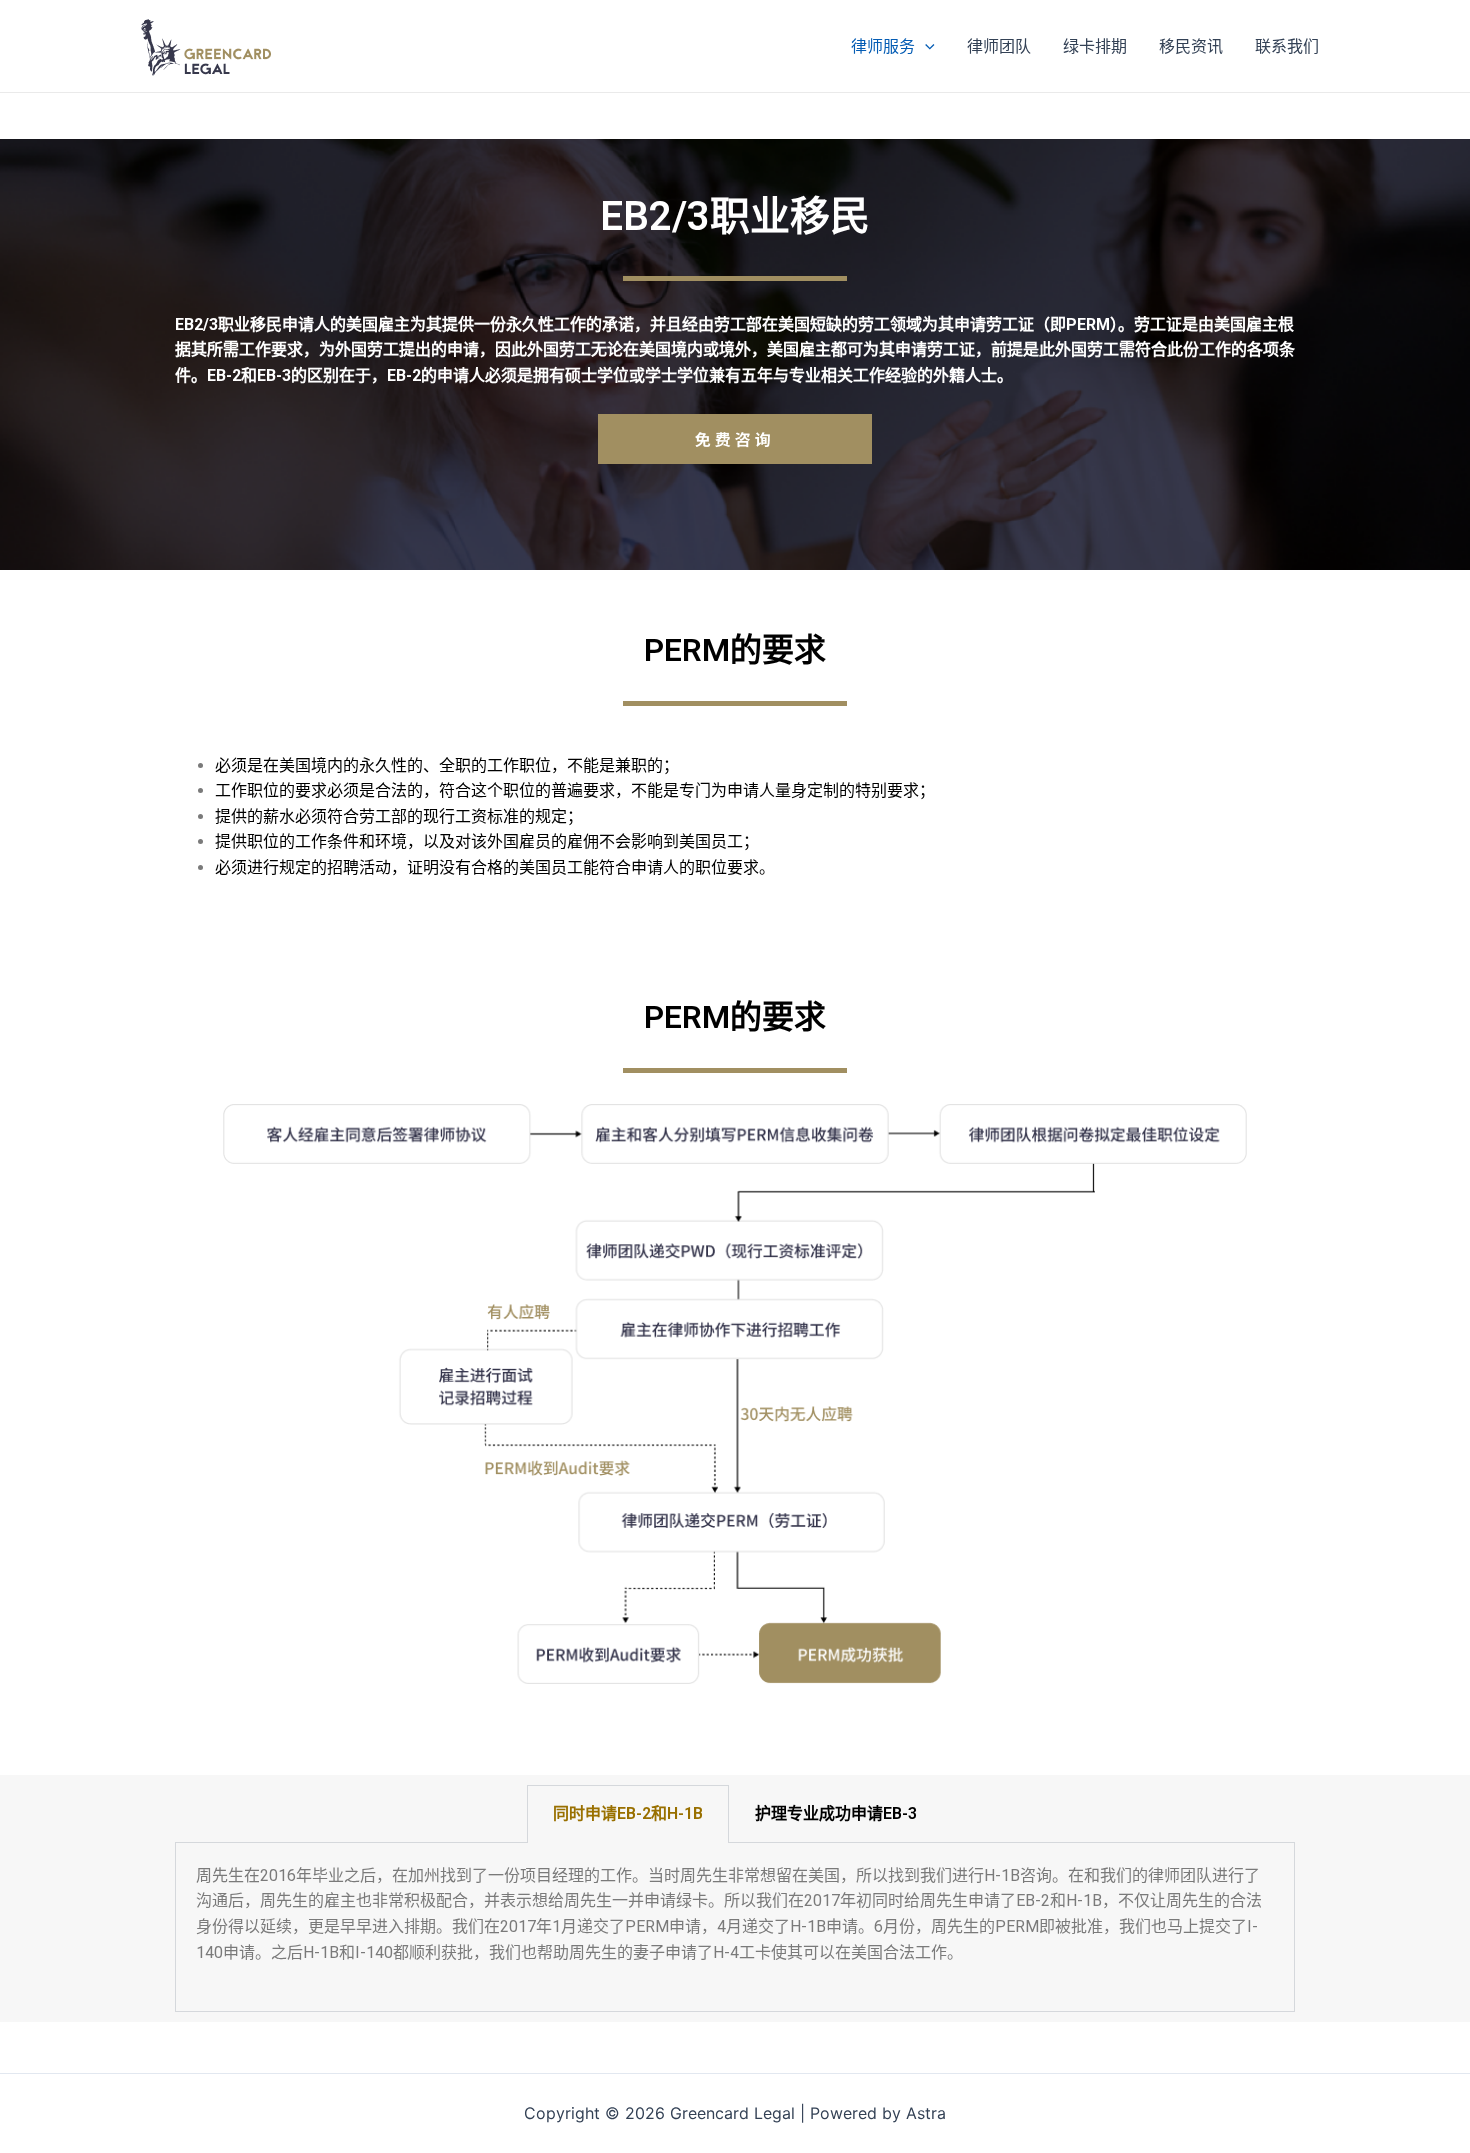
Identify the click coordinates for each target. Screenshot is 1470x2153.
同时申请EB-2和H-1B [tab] (628, 1813)
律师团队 (999, 46)
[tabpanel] (735, 1927)
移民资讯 (1191, 46)
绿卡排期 (1095, 46)
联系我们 (1287, 46)
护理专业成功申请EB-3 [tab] (836, 1813)
